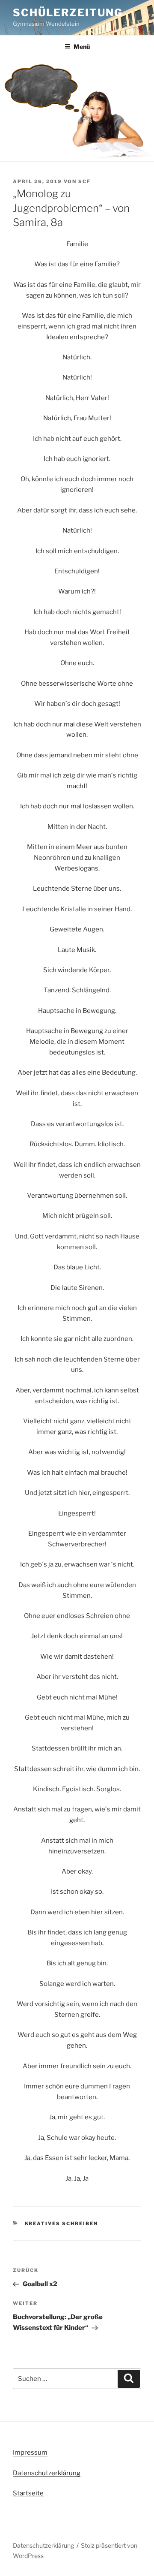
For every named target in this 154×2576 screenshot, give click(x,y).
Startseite (28, 2493)
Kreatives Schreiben (62, 2223)
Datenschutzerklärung (47, 2473)
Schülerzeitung (68, 13)
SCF (84, 181)
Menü (82, 47)
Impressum (30, 2452)
